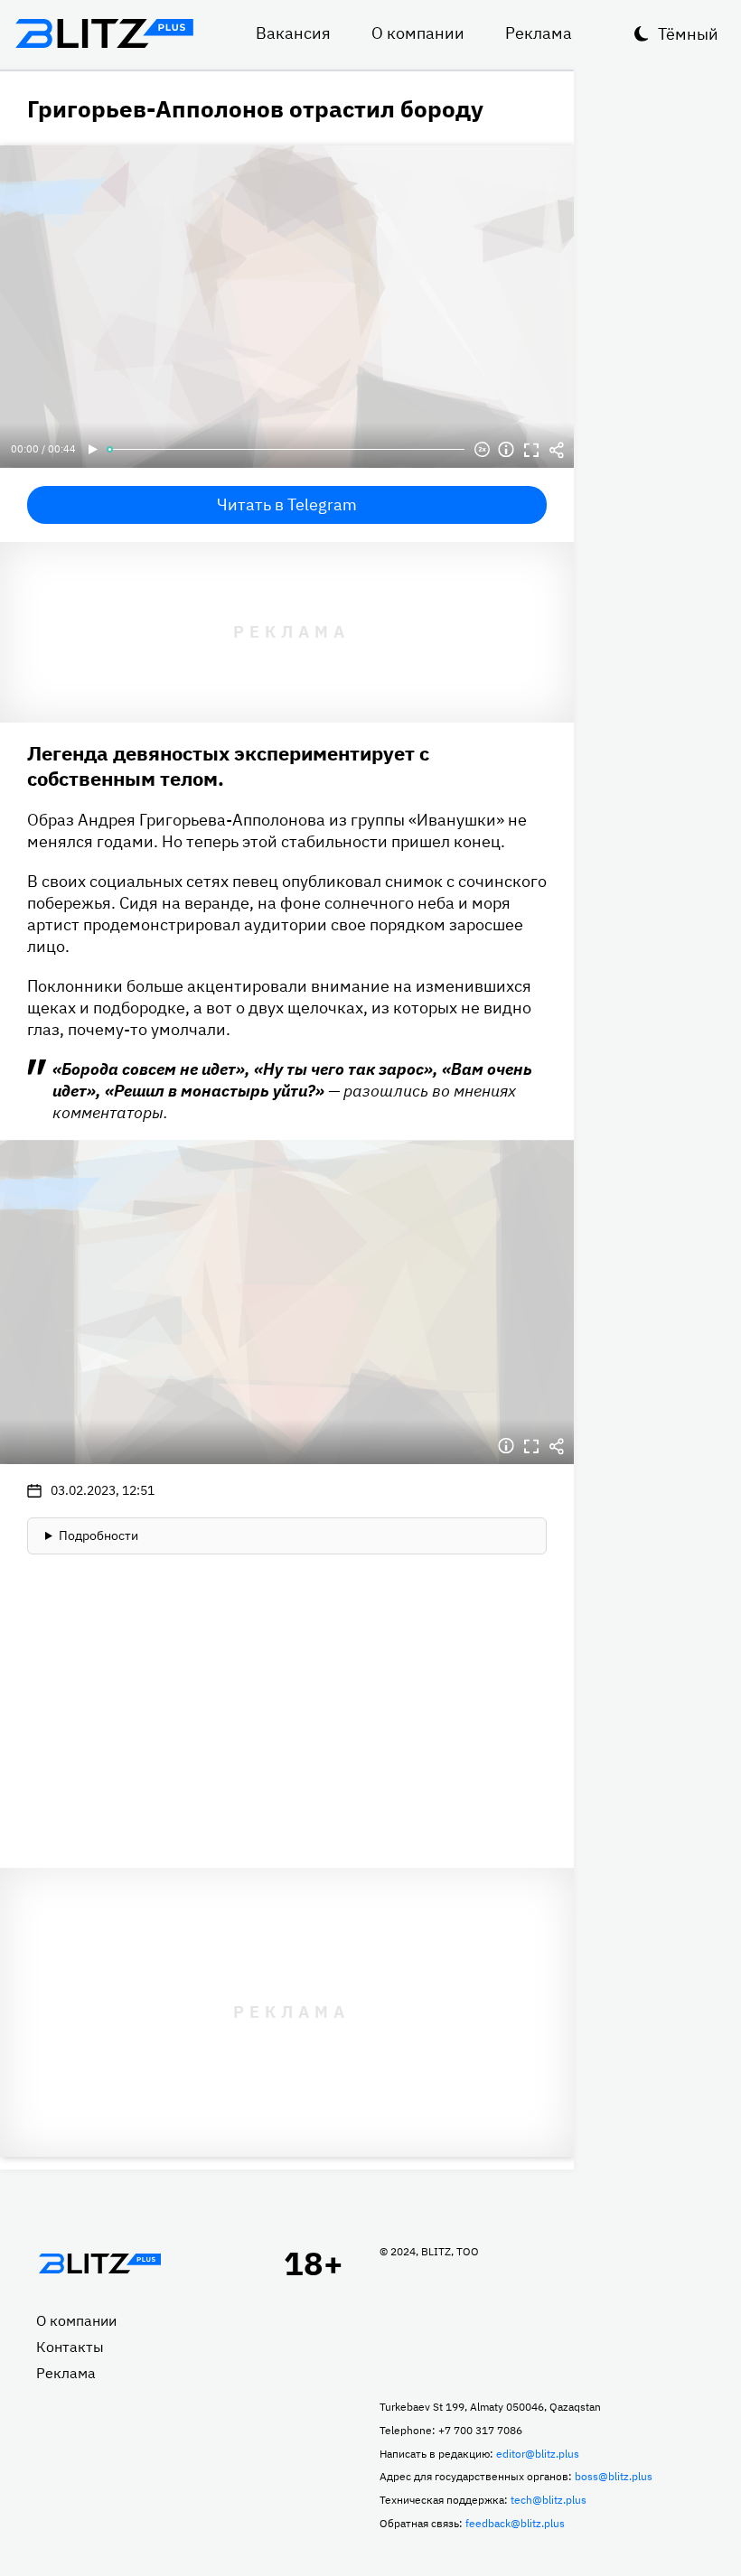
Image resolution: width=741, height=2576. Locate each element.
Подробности (98, 1535)
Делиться (557, 450)
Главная (99, 2263)
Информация (506, 450)
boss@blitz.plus (614, 2476)
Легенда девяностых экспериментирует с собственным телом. (228, 765)
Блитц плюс (104, 33)
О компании (418, 33)
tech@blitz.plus (549, 2500)
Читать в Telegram (287, 504)
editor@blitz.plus (538, 2454)
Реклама (539, 33)
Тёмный (688, 34)
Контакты (70, 2347)
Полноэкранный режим (531, 450)
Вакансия (293, 33)
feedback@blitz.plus (515, 2523)
